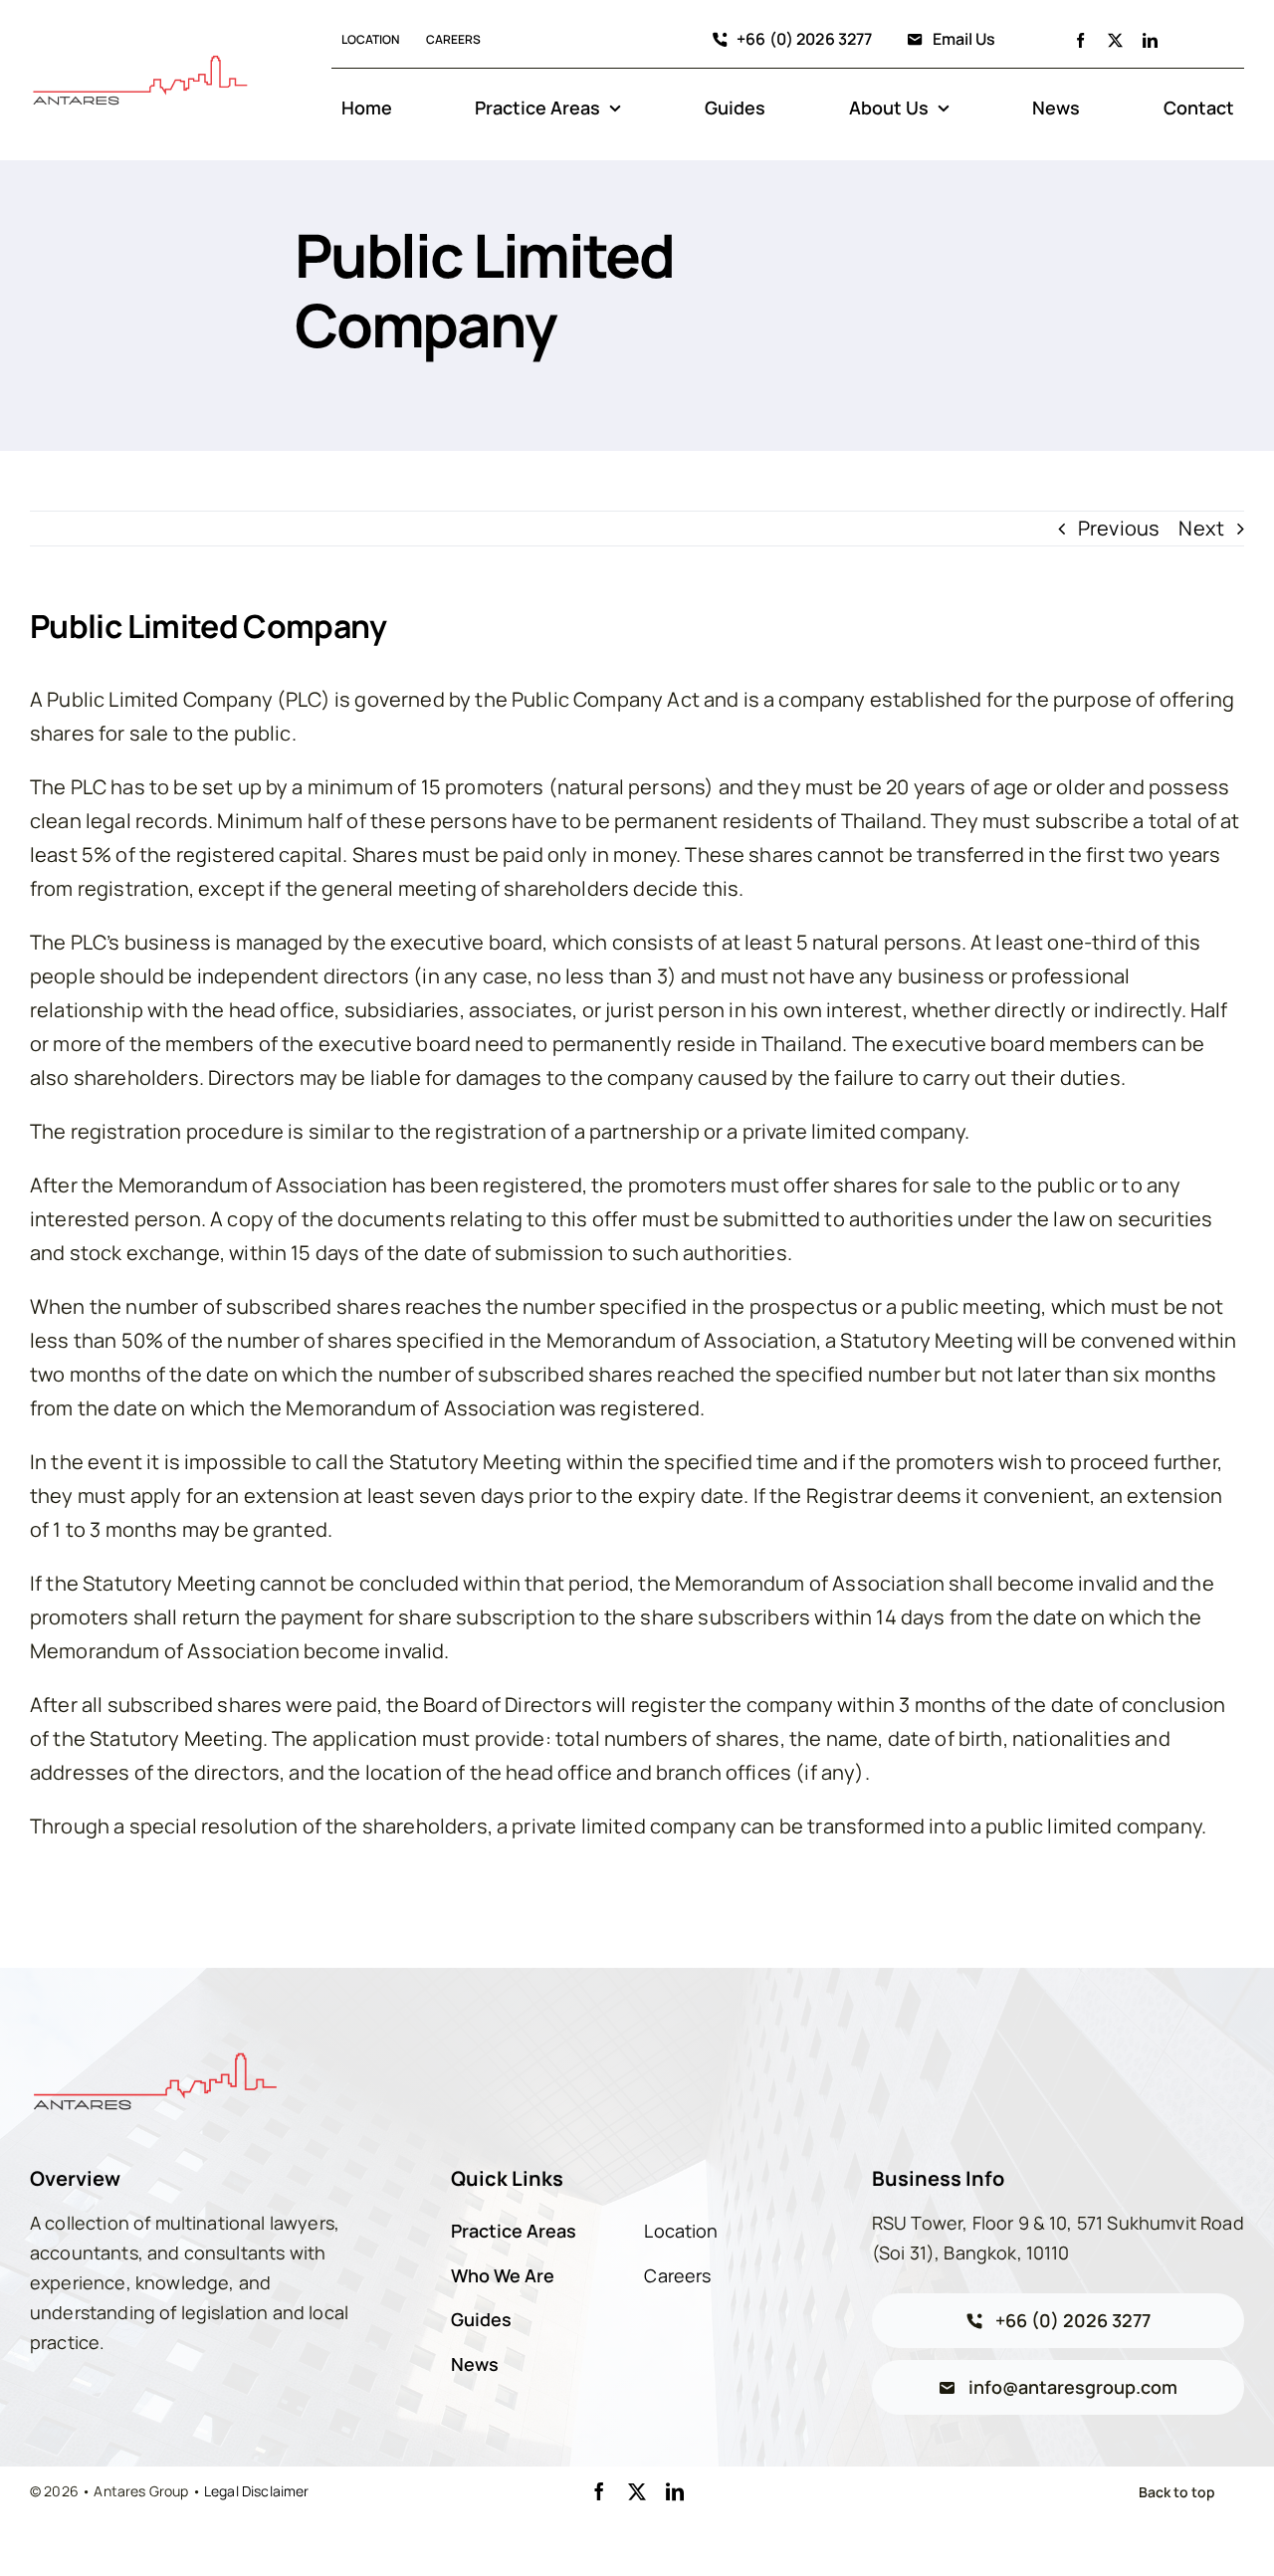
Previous (1119, 528)
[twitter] (1115, 40)
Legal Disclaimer (257, 2491)
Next (1201, 528)
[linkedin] (1150, 40)
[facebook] (1080, 40)
